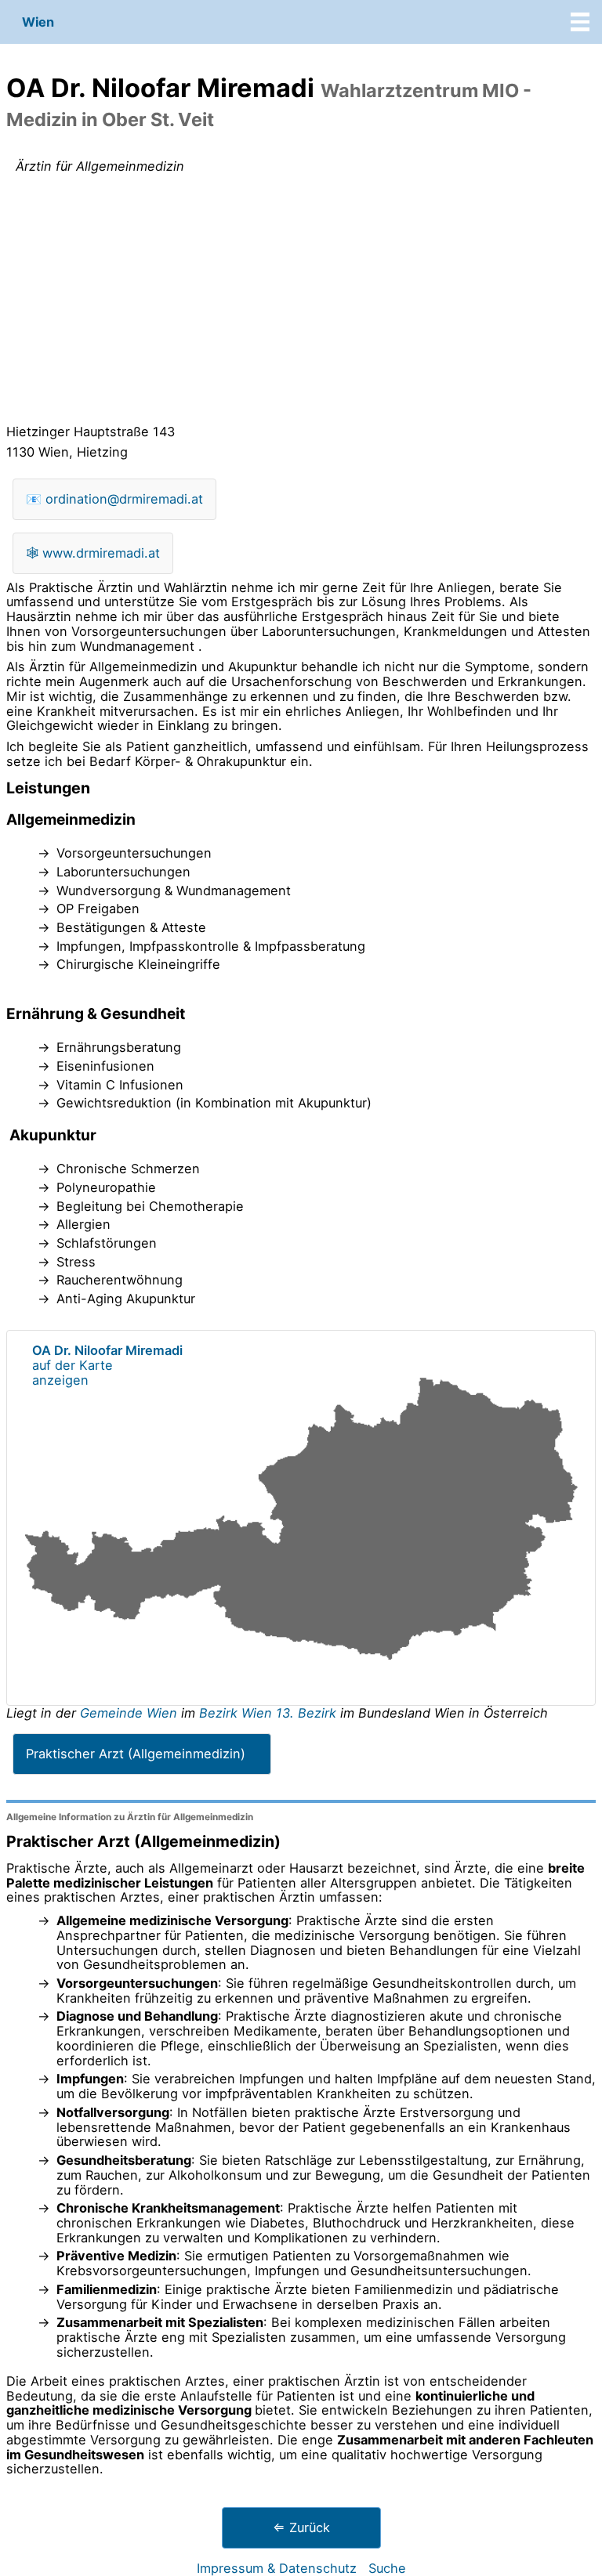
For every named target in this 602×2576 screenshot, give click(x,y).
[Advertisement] (301, 302)
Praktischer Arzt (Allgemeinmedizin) (136, 1754)
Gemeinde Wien (131, 1713)
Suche (387, 2568)
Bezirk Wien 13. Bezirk (268, 1713)
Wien (38, 22)
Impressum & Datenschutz (277, 2568)
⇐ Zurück (301, 2527)
